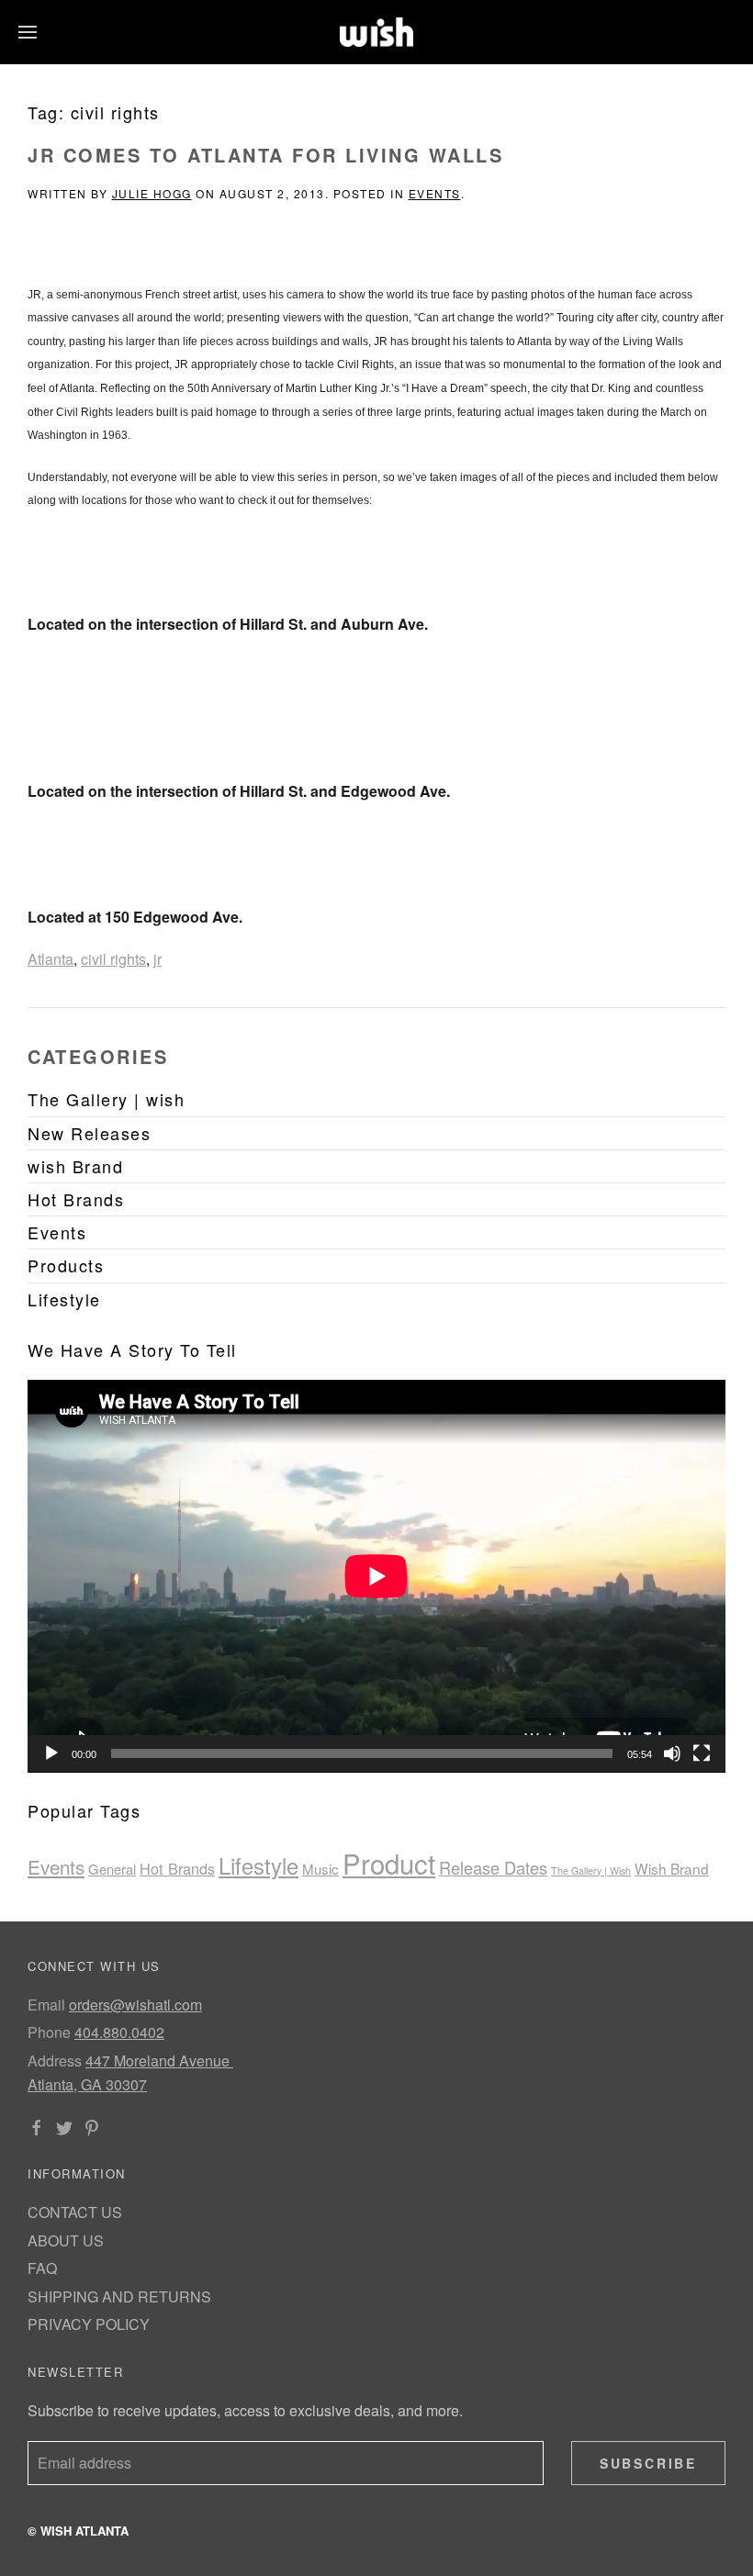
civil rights (113, 959)
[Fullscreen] (702, 1753)
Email (46, 2005)
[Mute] (672, 1753)
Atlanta (51, 959)
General (112, 1869)
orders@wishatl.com (135, 2005)
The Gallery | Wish (591, 1870)
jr (157, 959)
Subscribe (648, 2463)
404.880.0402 (119, 2032)
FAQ (42, 2268)
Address (55, 2061)
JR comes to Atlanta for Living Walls (265, 155)
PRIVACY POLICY (89, 2324)
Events (435, 193)
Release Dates (493, 1867)
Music (320, 1869)
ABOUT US (66, 2240)
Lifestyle (258, 1865)
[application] (376, 1576)
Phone (49, 2032)
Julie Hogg (152, 193)
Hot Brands (177, 1868)
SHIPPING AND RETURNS (119, 2296)
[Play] (51, 1753)
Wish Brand (672, 1868)
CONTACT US (75, 2212)
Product (389, 1863)
